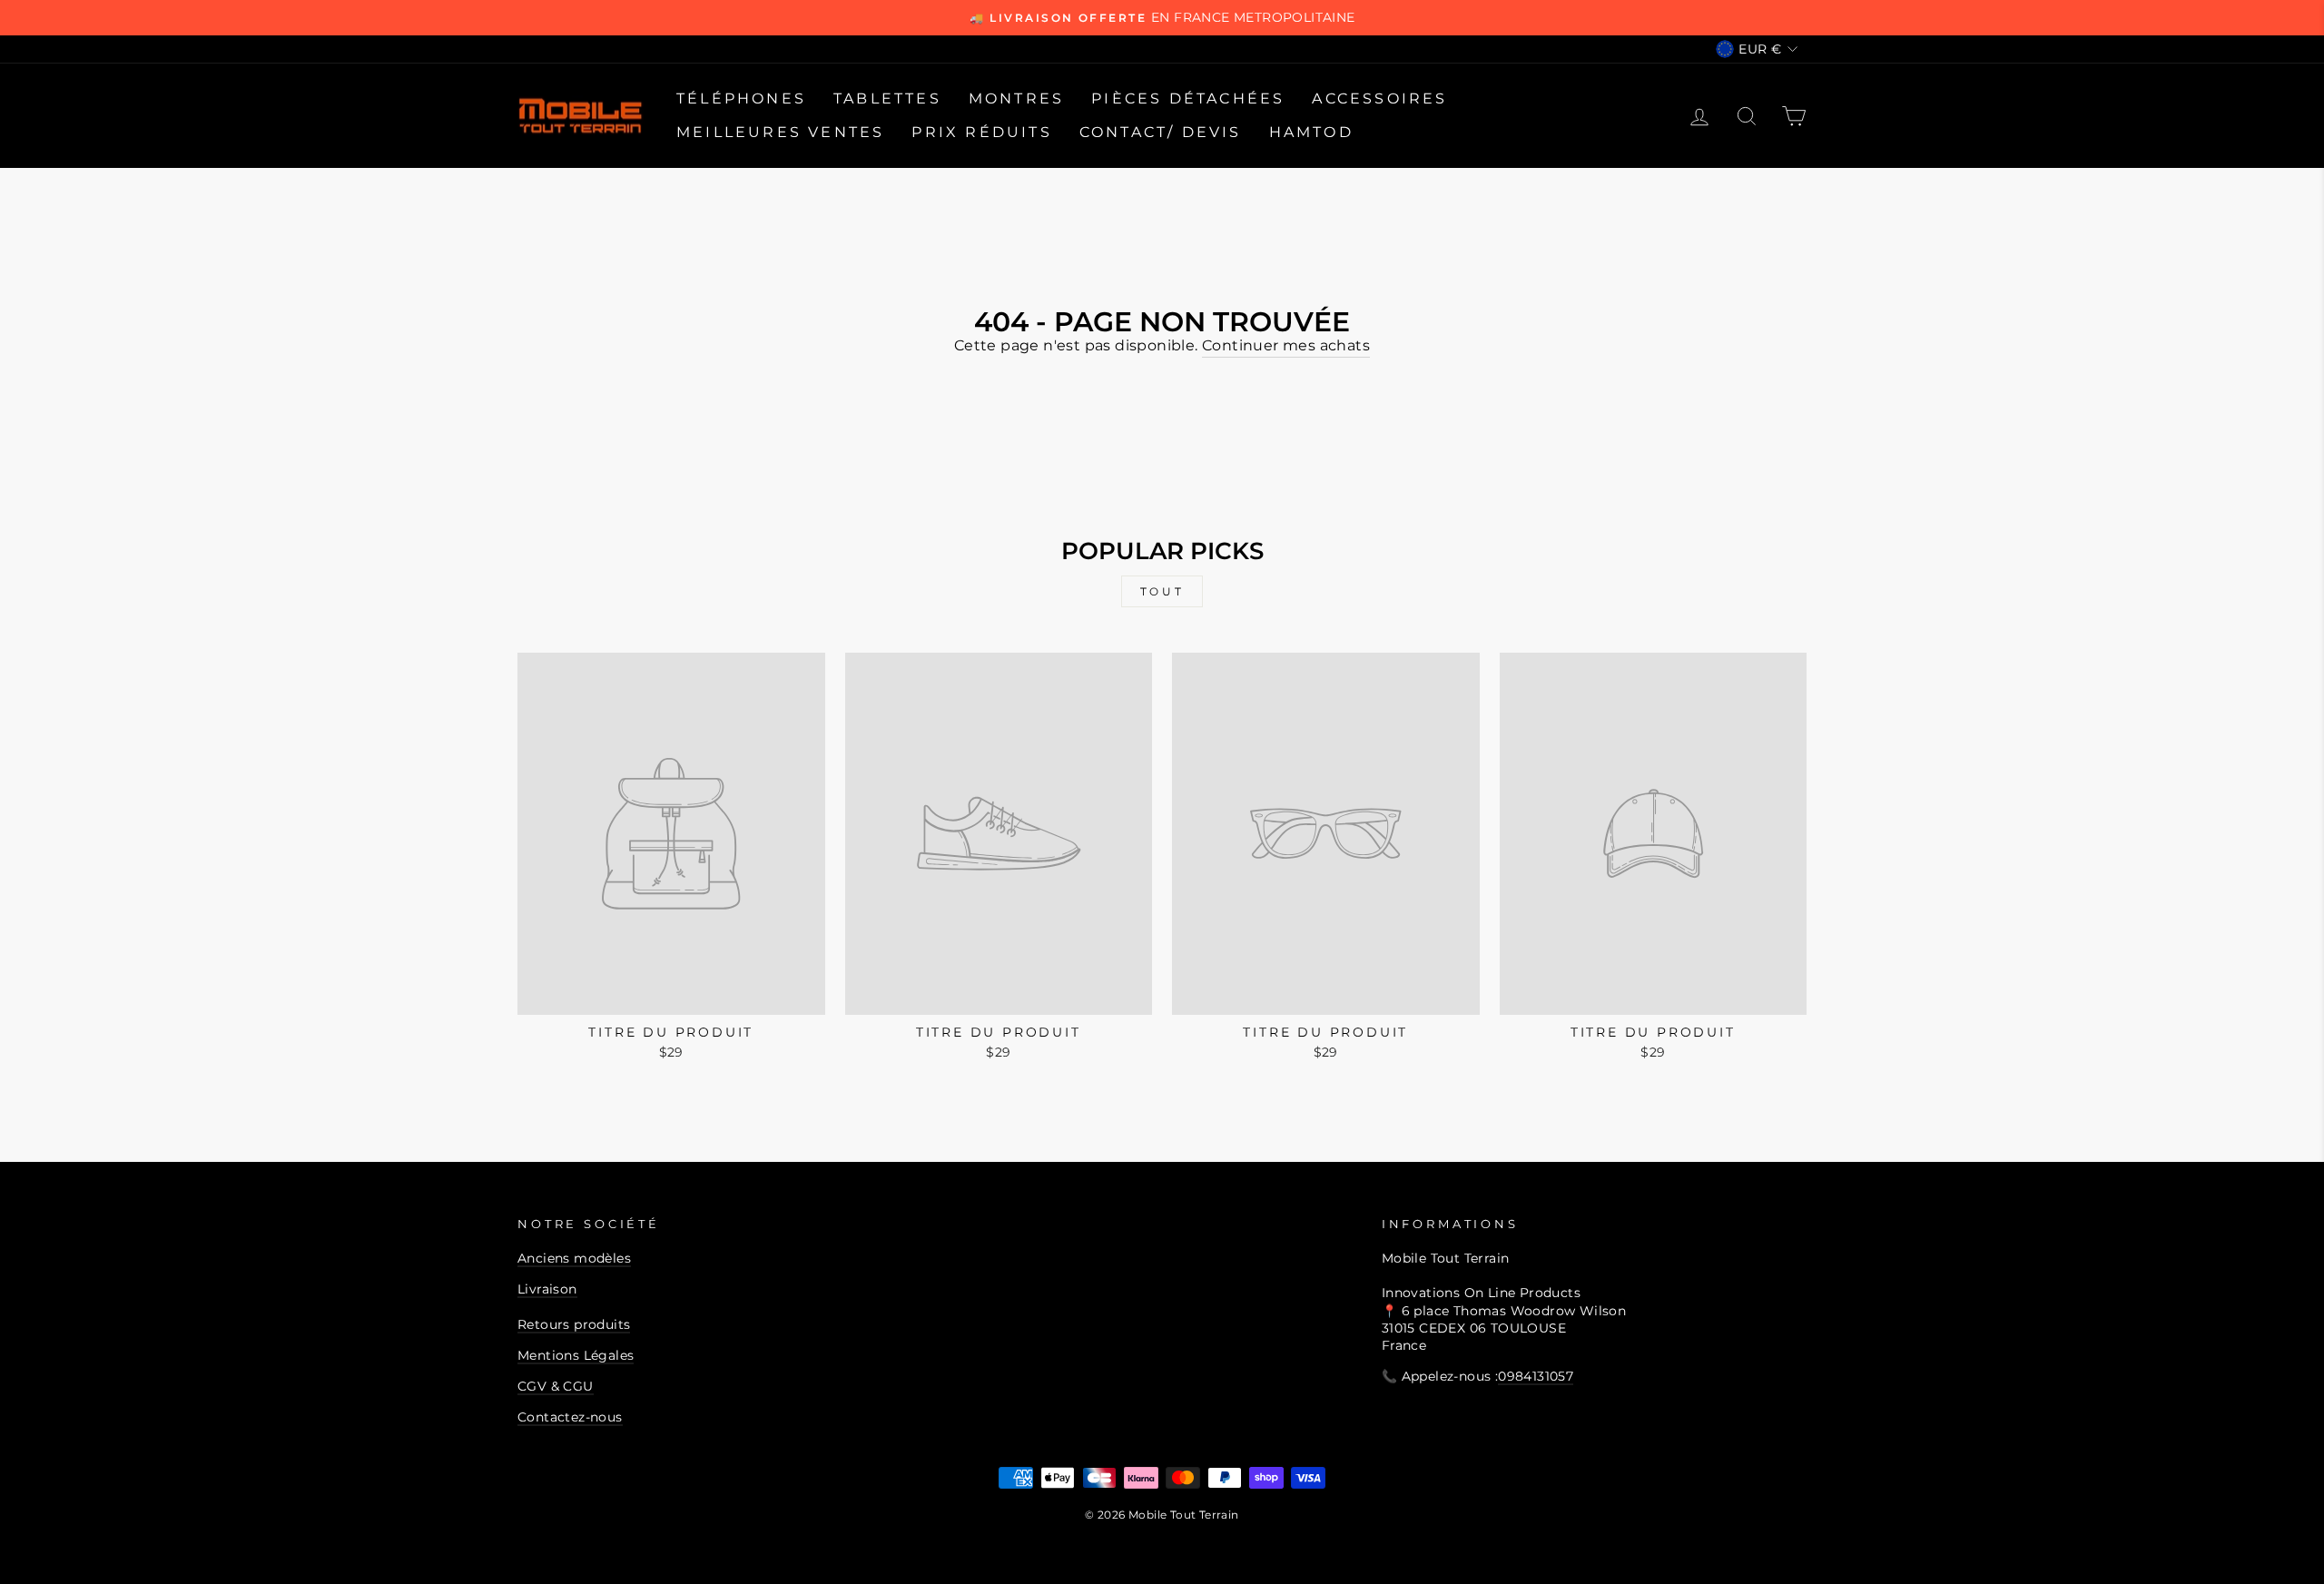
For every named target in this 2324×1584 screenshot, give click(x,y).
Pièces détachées (1188, 98)
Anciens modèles (574, 1258)
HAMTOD (1311, 132)
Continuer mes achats (1286, 345)
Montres (1016, 98)
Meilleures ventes (780, 132)
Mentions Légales (576, 1355)
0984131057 (1536, 1376)
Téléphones (741, 98)
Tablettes (887, 98)
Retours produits (574, 1324)
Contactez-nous (570, 1417)
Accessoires (1379, 98)
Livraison (547, 1289)
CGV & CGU (556, 1386)
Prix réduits (981, 132)
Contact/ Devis (1161, 132)
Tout (1162, 591)
